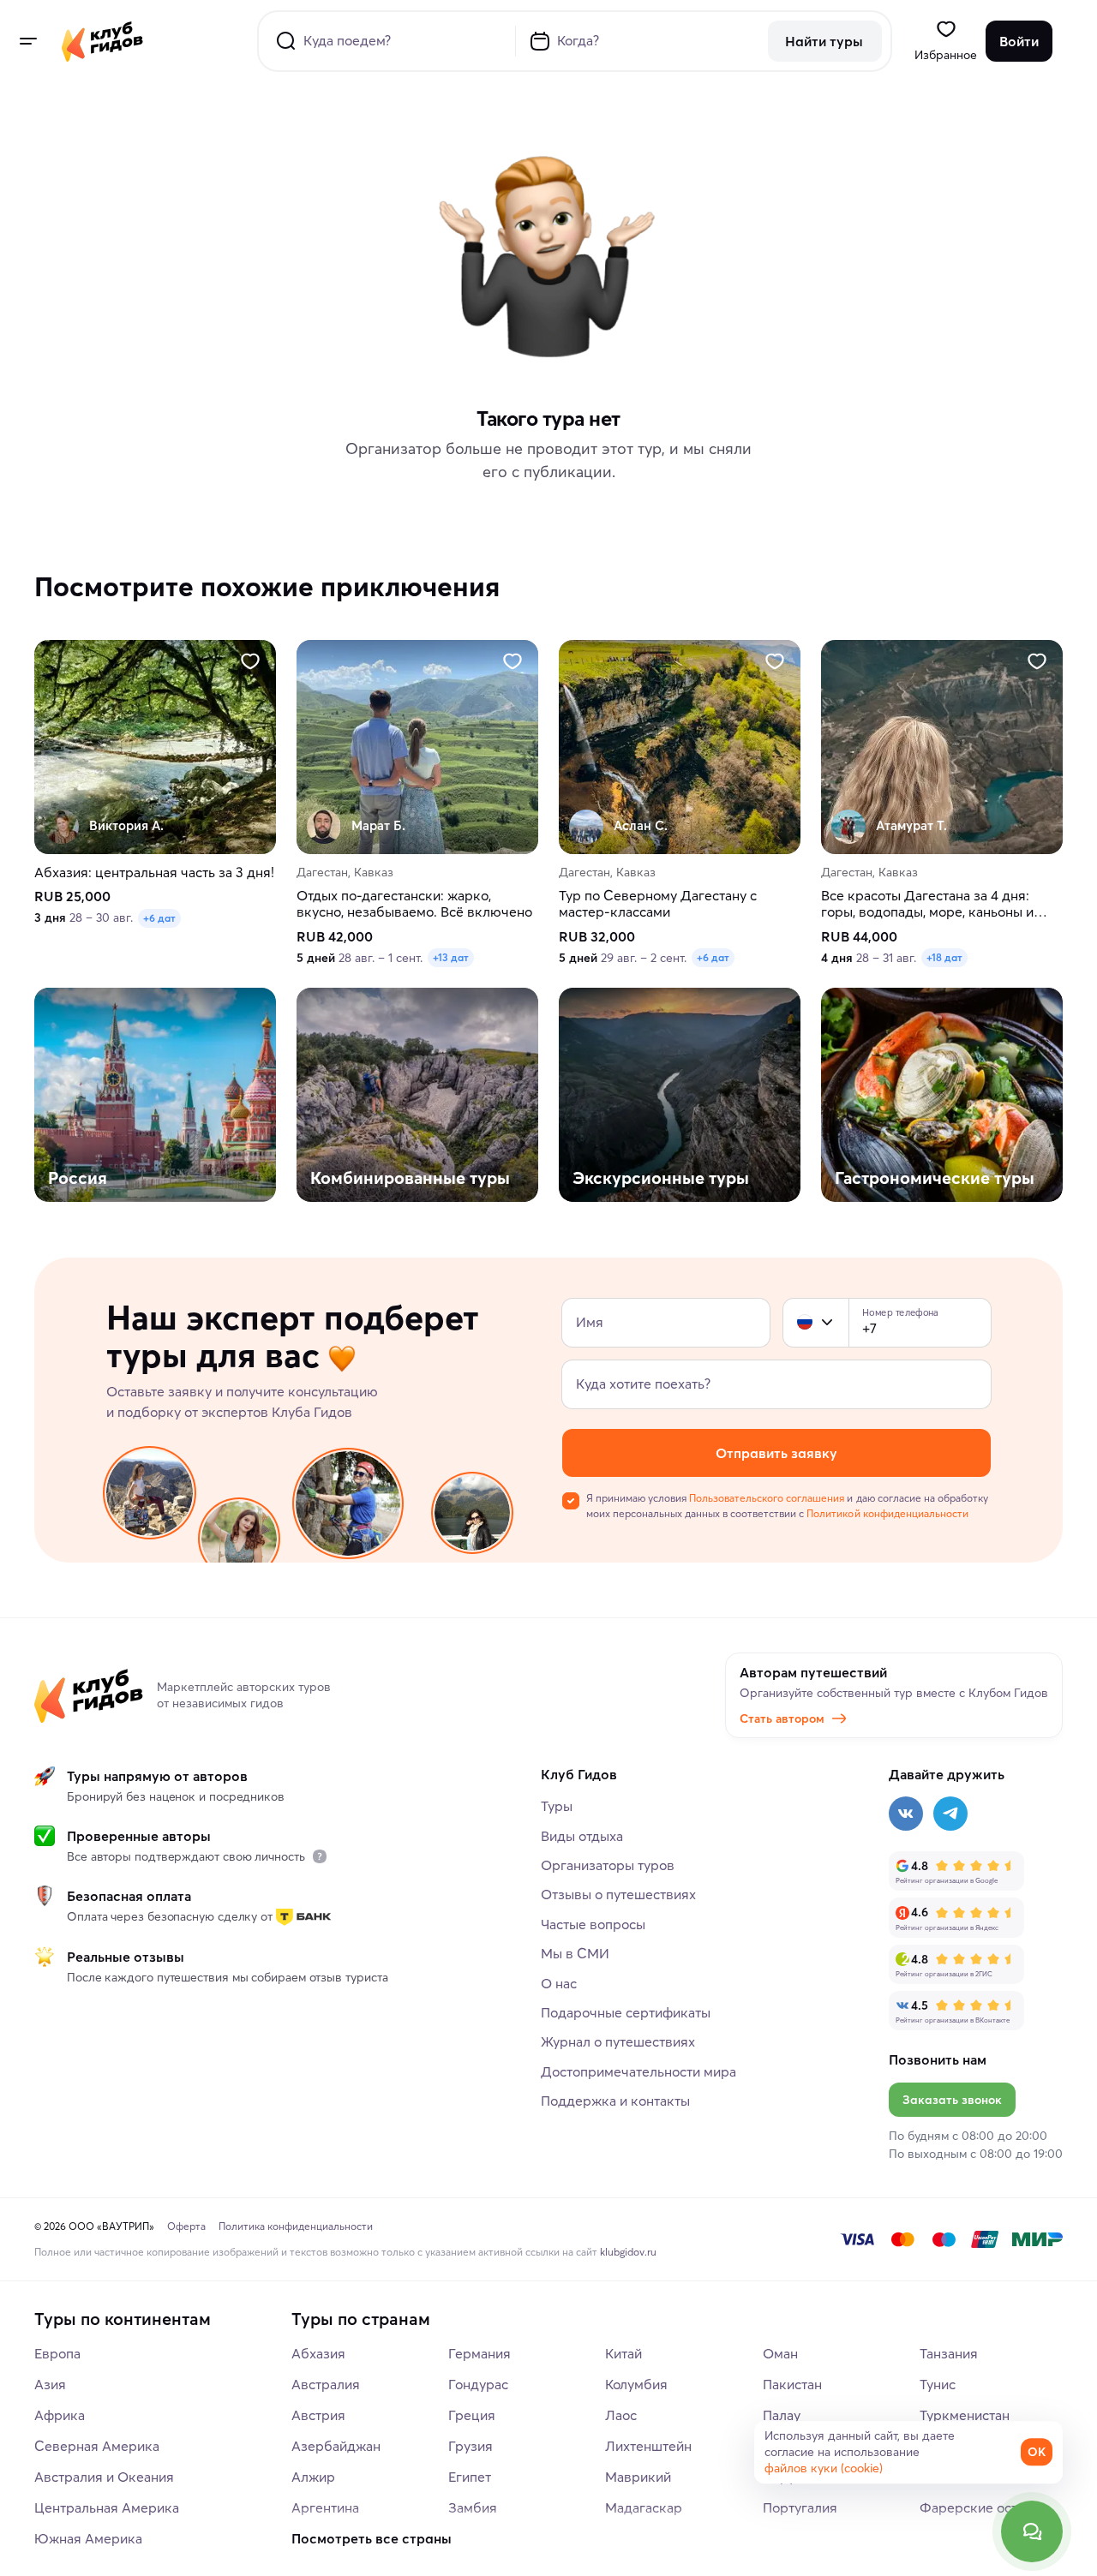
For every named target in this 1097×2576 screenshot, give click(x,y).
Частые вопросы (593, 1924)
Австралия (326, 2384)
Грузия (471, 2446)
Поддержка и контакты (615, 2101)
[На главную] (102, 41)
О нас (559, 1983)
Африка (60, 2415)
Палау (782, 2415)
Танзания (949, 2353)
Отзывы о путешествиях (618, 1894)
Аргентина (325, 2507)
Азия (50, 2384)
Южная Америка (88, 2538)
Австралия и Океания (104, 2477)
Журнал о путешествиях (618, 2041)
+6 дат (159, 918)
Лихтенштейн (648, 2446)
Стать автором (782, 1718)
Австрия (318, 2415)
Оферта (186, 2226)
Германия (480, 2353)
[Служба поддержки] (1032, 2531)
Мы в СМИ (575, 1953)
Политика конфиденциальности (296, 2226)
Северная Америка (97, 2446)
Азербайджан (336, 2446)
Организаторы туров (608, 1865)
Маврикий (638, 2477)
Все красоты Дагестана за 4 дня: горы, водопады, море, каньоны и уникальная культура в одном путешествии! (927, 905)
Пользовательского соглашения (767, 1498)
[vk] (906, 1814)
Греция (472, 2415)
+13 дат (451, 958)
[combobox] (816, 1323)
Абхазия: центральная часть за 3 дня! (154, 873)
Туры (557, 1806)
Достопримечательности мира (638, 2071)
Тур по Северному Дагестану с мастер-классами (658, 905)
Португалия (800, 2507)
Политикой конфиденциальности (887, 1513)
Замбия (473, 2507)
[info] (320, 1856)
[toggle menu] (27, 41)
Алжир (313, 2477)
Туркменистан (965, 2415)
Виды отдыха (582, 1836)
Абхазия (318, 2353)
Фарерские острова (984, 2507)
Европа (57, 2353)
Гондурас (478, 2384)
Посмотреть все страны (372, 2538)
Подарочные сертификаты (626, 2012)
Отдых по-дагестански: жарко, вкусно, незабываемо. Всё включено (414, 905)
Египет (470, 2477)
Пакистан (792, 2384)
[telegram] (950, 1814)
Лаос (621, 2415)
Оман (780, 2353)
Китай (623, 2353)
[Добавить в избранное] (250, 661)
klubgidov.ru (628, 2252)
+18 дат (944, 958)
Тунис (938, 2384)
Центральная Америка (107, 2507)
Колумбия (636, 2384)
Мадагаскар (644, 2507)
